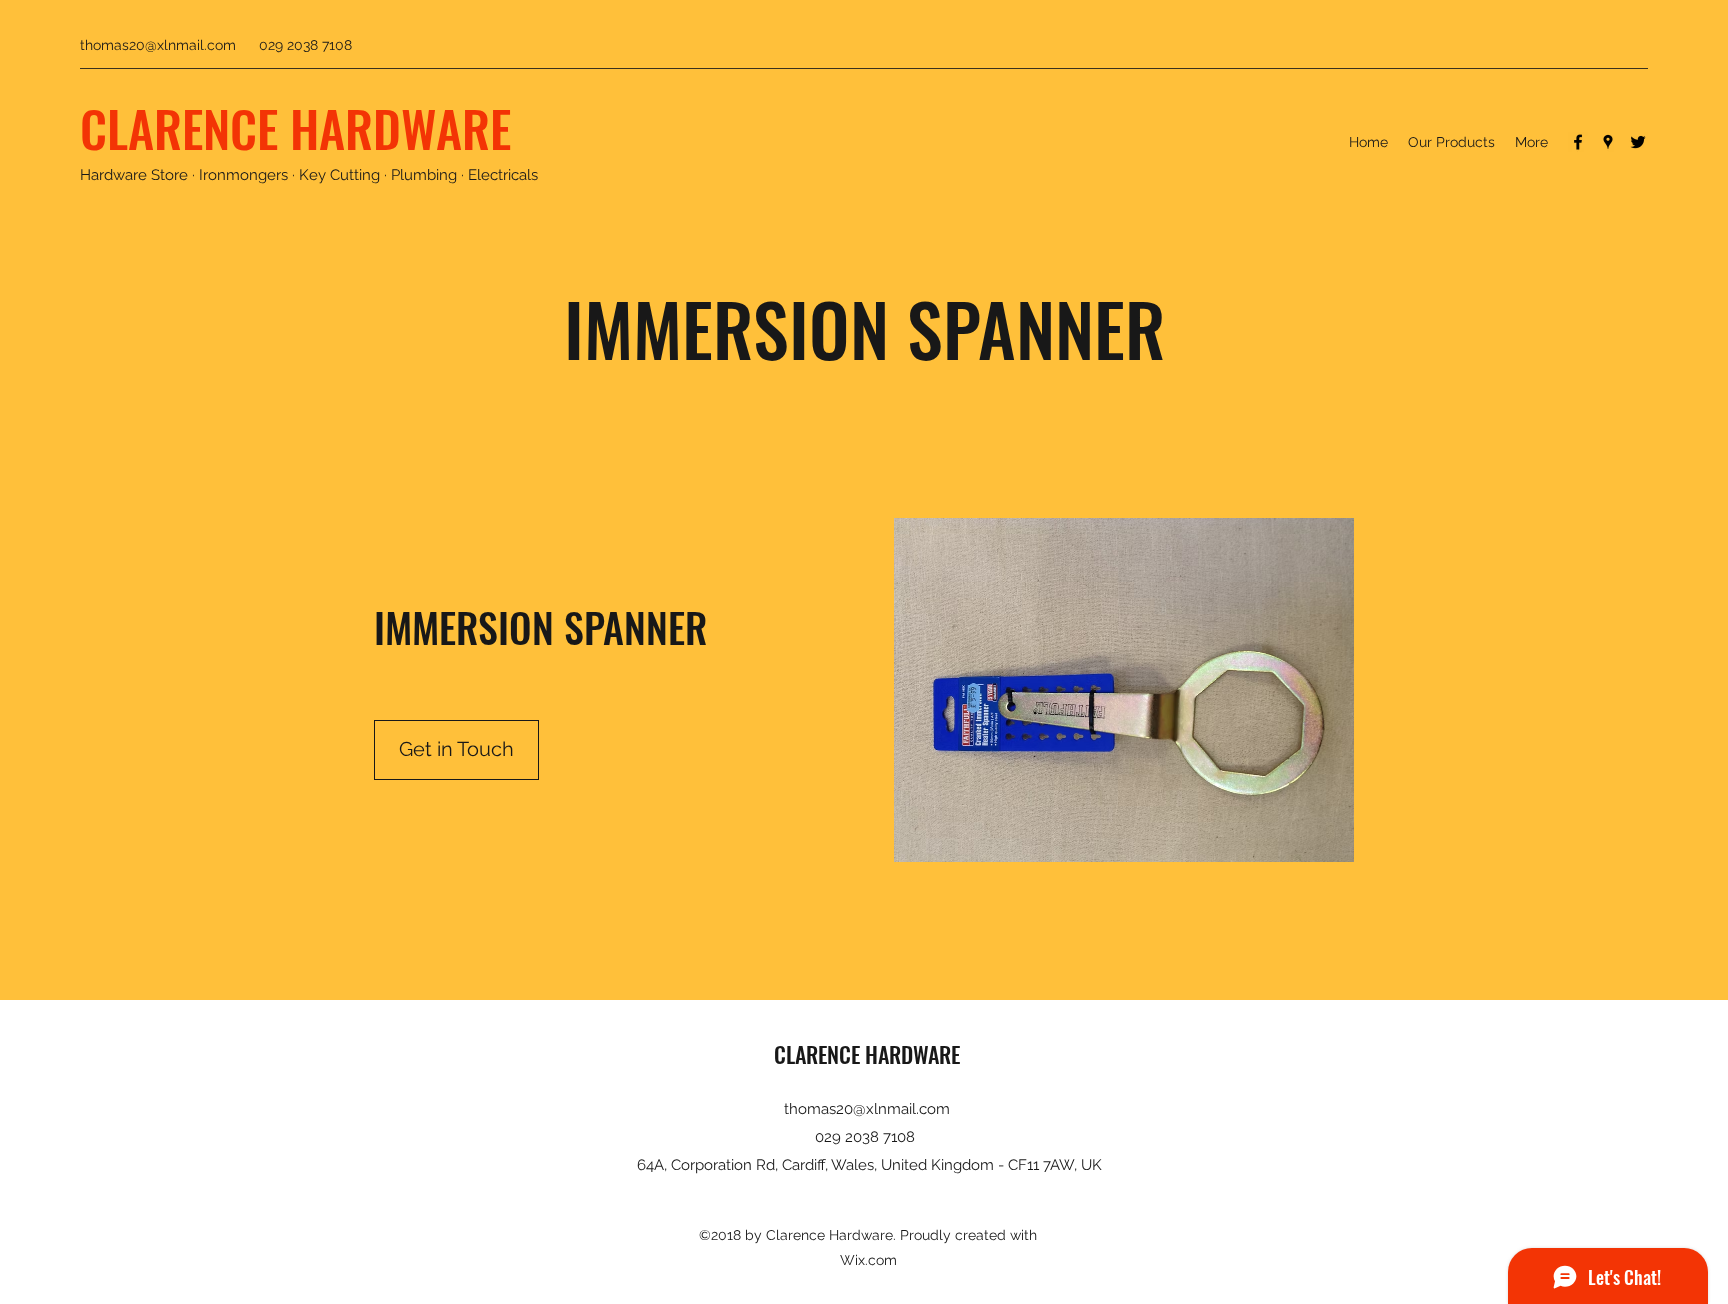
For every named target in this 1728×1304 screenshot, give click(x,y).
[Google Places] (1608, 142)
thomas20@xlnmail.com (158, 45)
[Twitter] (1638, 142)
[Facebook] (1578, 142)
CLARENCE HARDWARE (295, 127)
